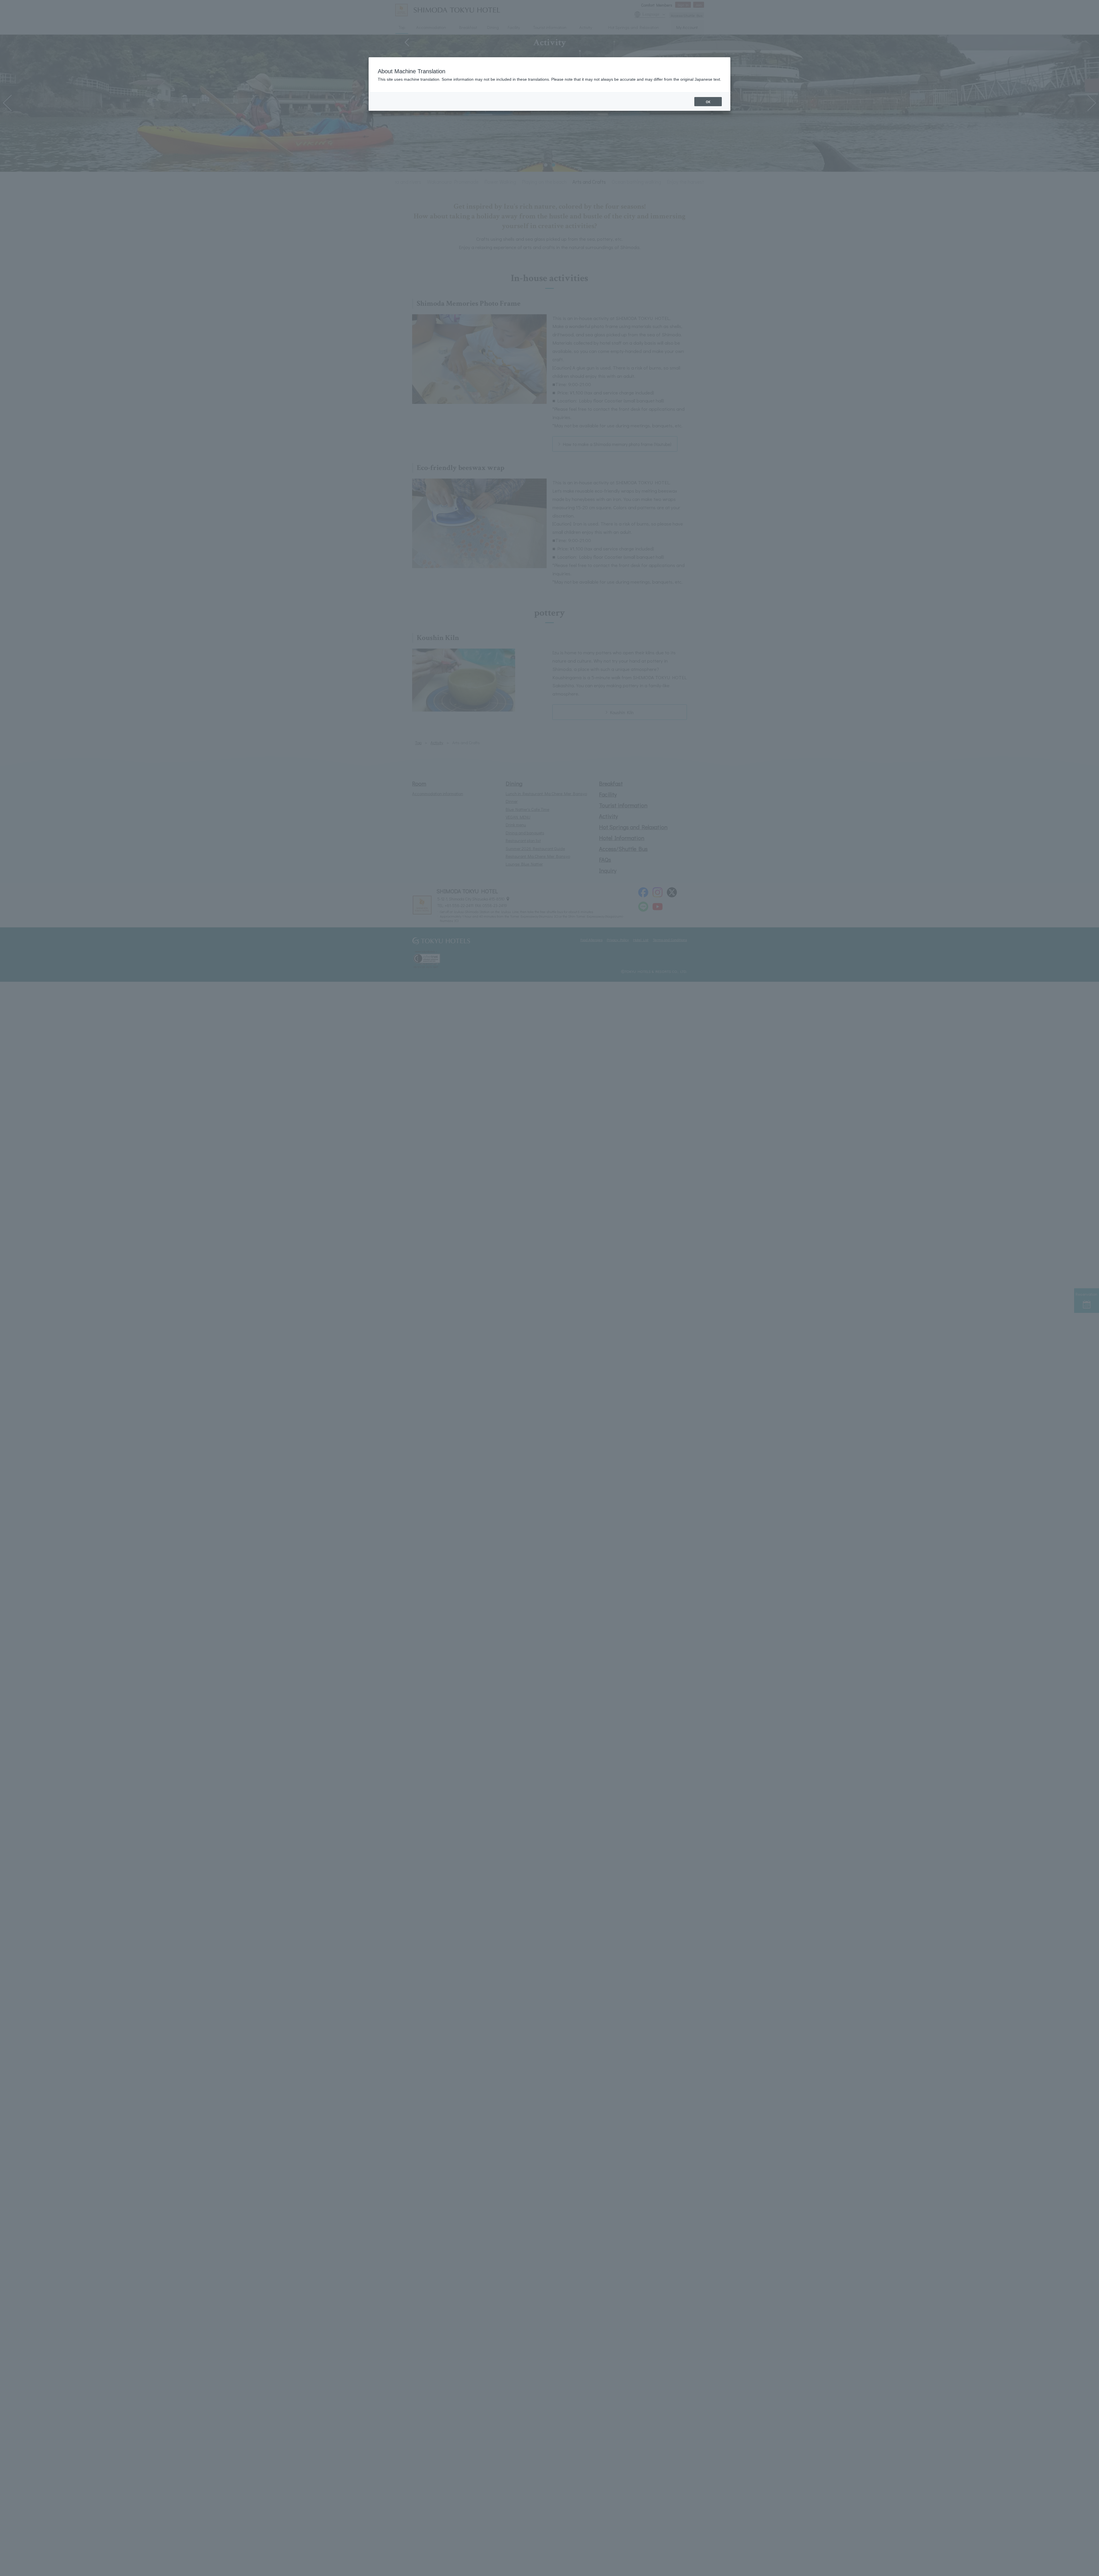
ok (708, 102)
